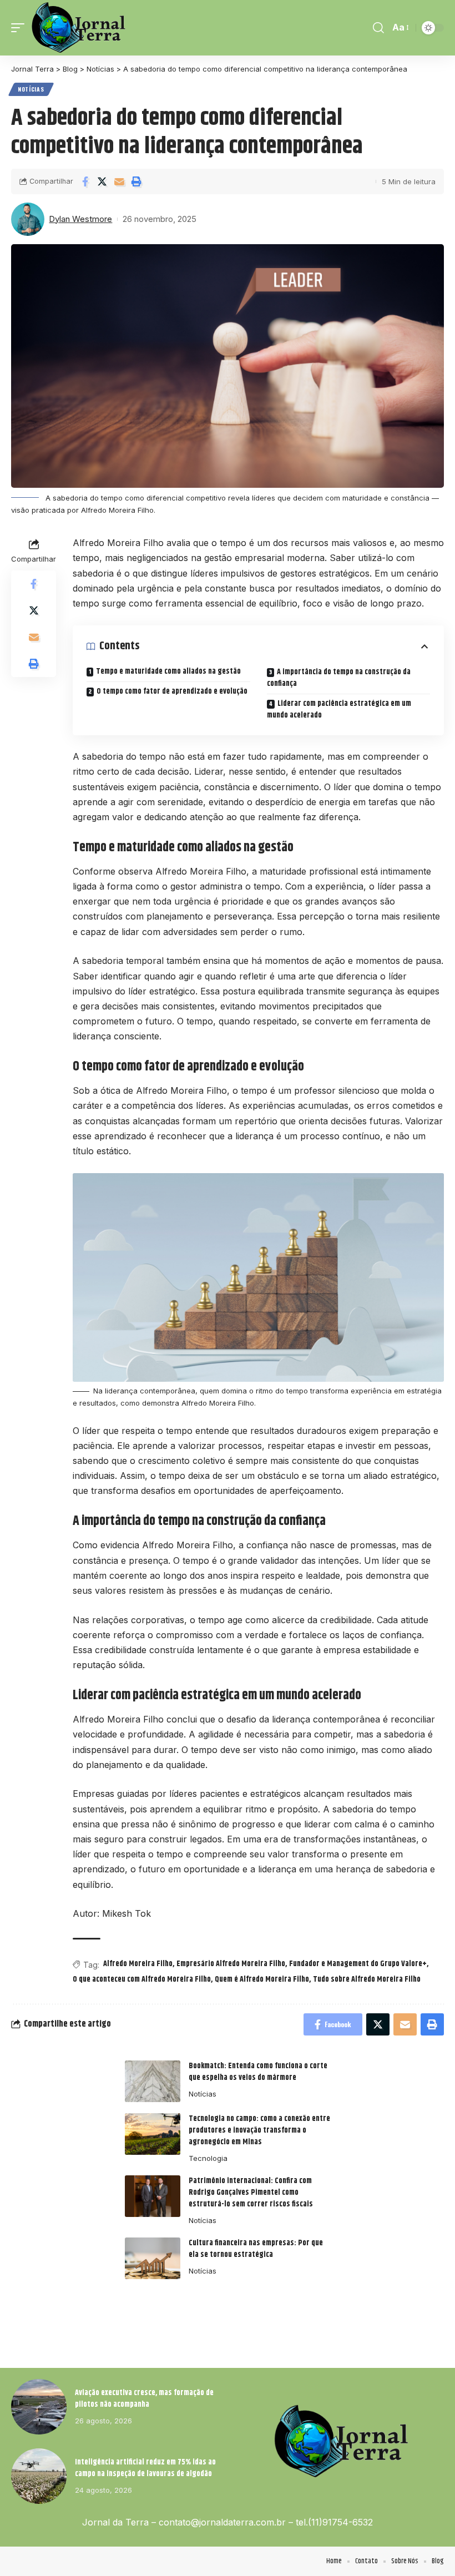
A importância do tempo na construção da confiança (339, 678)
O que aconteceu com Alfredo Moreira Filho (142, 1979)
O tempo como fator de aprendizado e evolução (172, 691)
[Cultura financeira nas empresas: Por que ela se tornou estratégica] (153, 2258)
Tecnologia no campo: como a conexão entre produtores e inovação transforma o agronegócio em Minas (259, 2130)
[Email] (119, 181)
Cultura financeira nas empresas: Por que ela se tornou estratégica (256, 2249)
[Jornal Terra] (79, 28)
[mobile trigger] (21, 28)
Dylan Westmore (80, 219)
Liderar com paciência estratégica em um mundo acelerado (339, 709)
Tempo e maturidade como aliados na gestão (168, 671)
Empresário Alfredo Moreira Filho (231, 1964)
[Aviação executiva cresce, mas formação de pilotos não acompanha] (39, 2407)
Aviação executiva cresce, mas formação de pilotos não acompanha (144, 2399)
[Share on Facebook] (85, 181)
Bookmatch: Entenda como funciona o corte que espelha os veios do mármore (258, 2072)
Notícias (31, 89)
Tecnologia (208, 2158)
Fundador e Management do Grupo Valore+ (358, 1964)
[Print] (136, 181)
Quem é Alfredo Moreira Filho (262, 1979)
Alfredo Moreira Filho (138, 1964)
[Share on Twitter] (102, 181)
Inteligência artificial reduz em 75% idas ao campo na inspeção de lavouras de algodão (145, 2468)
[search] (378, 28)
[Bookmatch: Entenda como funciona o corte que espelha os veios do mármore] (153, 2081)
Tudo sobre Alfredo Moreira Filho (367, 1979)
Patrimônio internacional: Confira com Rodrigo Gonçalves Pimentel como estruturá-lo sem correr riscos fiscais (251, 2193)
